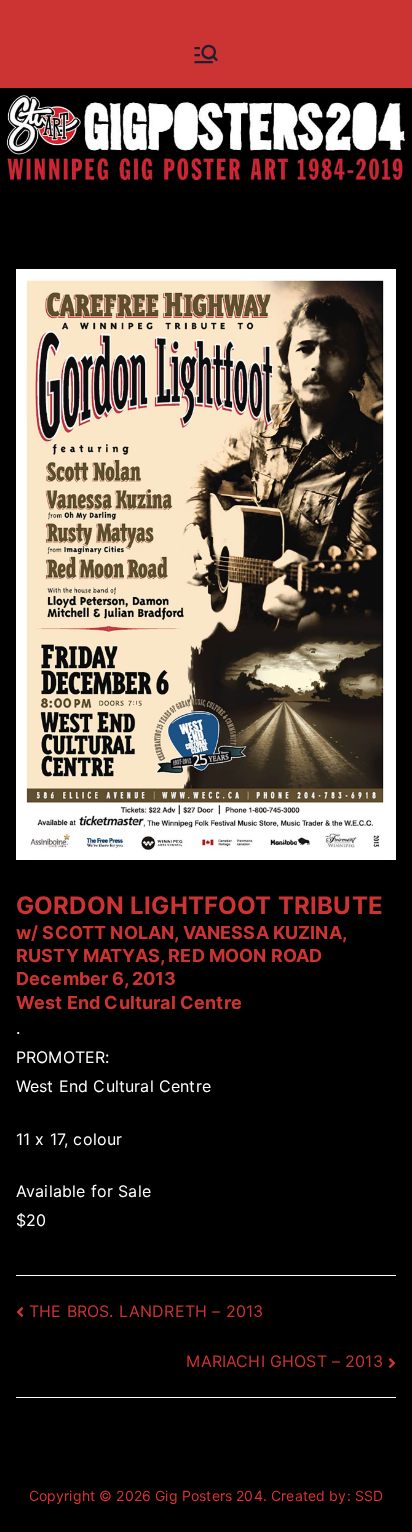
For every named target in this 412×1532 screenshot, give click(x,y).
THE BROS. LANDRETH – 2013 (146, 1311)
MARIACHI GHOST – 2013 (284, 1361)
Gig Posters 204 (208, 1495)
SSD (369, 1495)
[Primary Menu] (206, 54)
